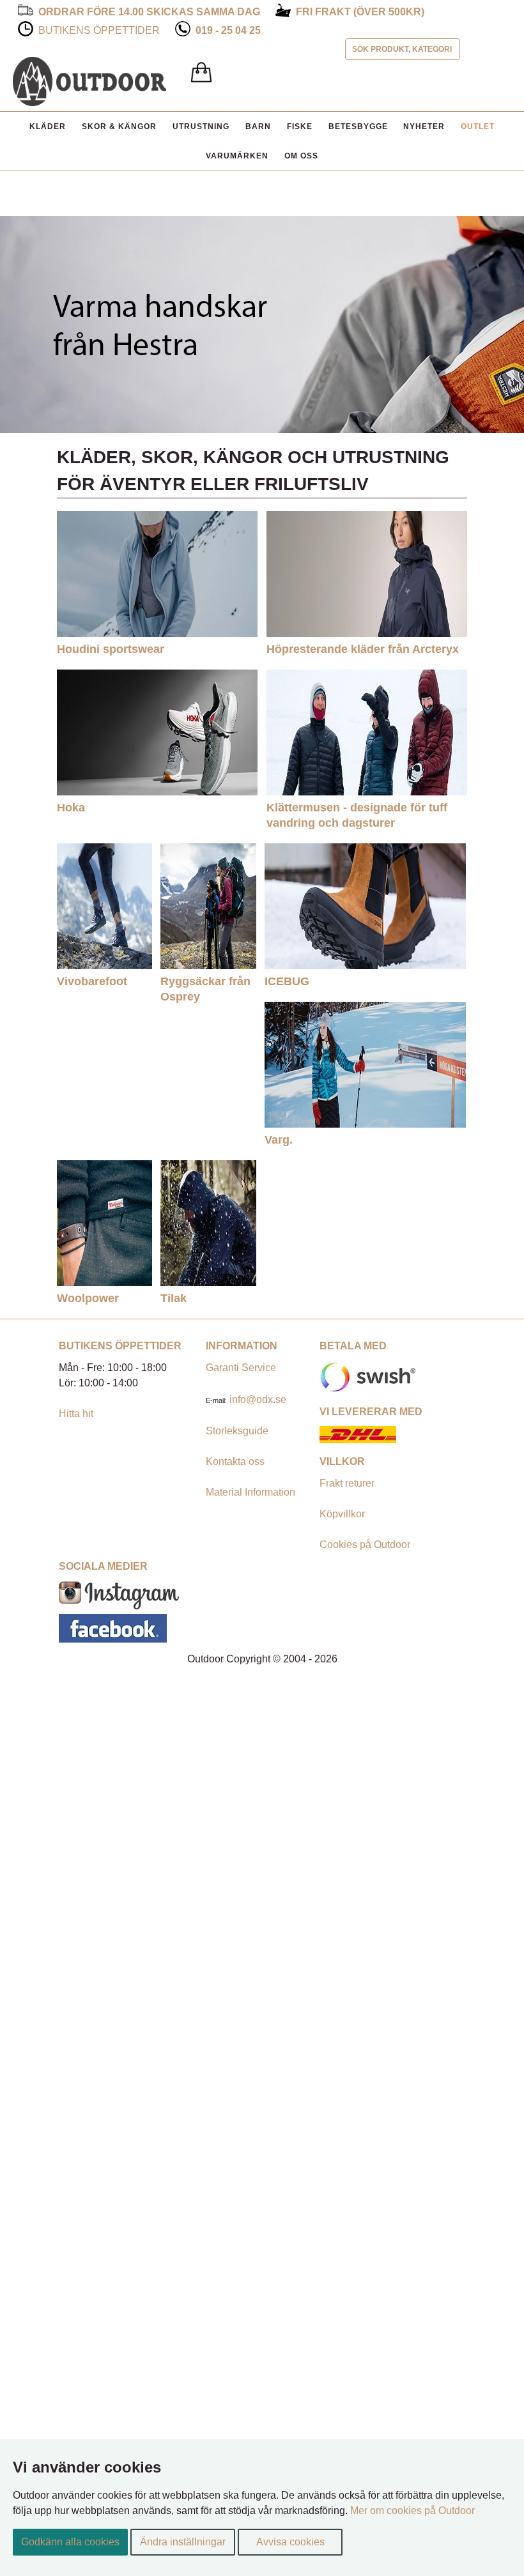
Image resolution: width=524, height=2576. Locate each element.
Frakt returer (347, 1483)
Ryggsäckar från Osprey (205, 989)
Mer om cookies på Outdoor (412, 2511)
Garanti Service (241, 1368)
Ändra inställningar (183, 2542)
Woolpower (88, 1298)
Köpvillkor (342, 1514)
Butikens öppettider (99, 30)
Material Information (250, 1492)
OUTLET (478, 126)
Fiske (300, 126)
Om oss (301, 156)
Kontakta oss (235, 1461)
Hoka (71, 807)
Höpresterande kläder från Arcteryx (363, 649)
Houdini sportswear (111, 649)
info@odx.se (258, 1399)
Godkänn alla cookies (70, 2542)
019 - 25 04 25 (228, 30)
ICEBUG (287, 981)
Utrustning (201, 126)
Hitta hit (76, 1414)
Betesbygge (358, 126)
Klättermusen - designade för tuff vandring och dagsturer (357, 815)
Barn (258, 126)
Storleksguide (237, 1431)
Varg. (279, 1139)
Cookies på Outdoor (365, 1545)
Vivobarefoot (92, 981)
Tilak (173, 1298)
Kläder (48, 126)
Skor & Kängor (119, 126)
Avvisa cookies (290, 2542)
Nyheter (424, 126)
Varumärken (237, 156)
